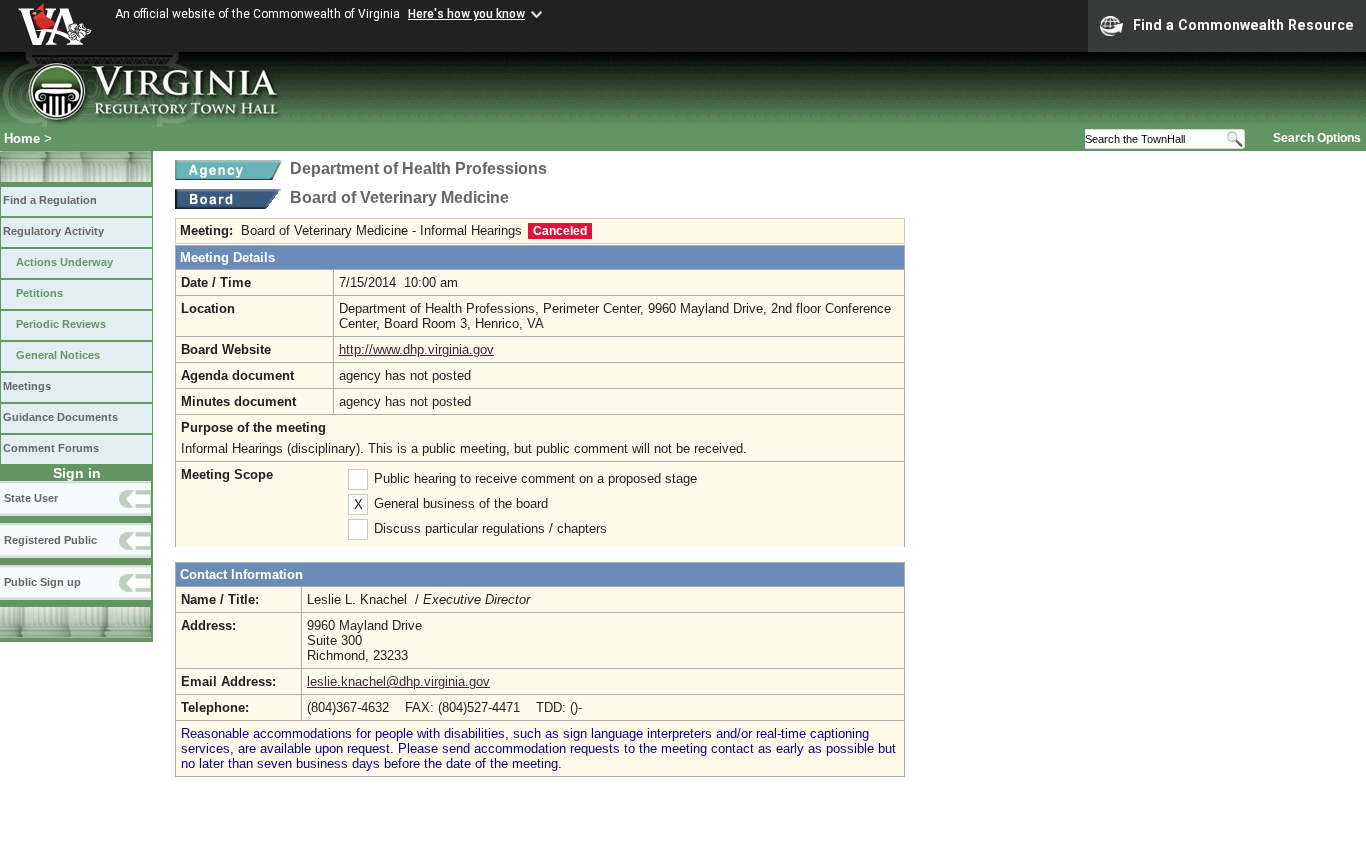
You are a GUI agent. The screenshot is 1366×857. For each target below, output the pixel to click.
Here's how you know (466, 14)
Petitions (39, 293)
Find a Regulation (50, 200)
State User (31, 498)
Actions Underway (64, 262)
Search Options (1317, 138)
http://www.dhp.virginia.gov (416, 349)
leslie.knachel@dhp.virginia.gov (398, 681)
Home (22, 138)
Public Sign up (42, 582)
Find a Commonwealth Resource (1243, 25)
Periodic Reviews (61, 324)
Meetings (27, 386)
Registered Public (50, 540)
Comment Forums (51, 448)
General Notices (58, 355)
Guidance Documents (60, 417)
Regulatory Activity (53, 231)
